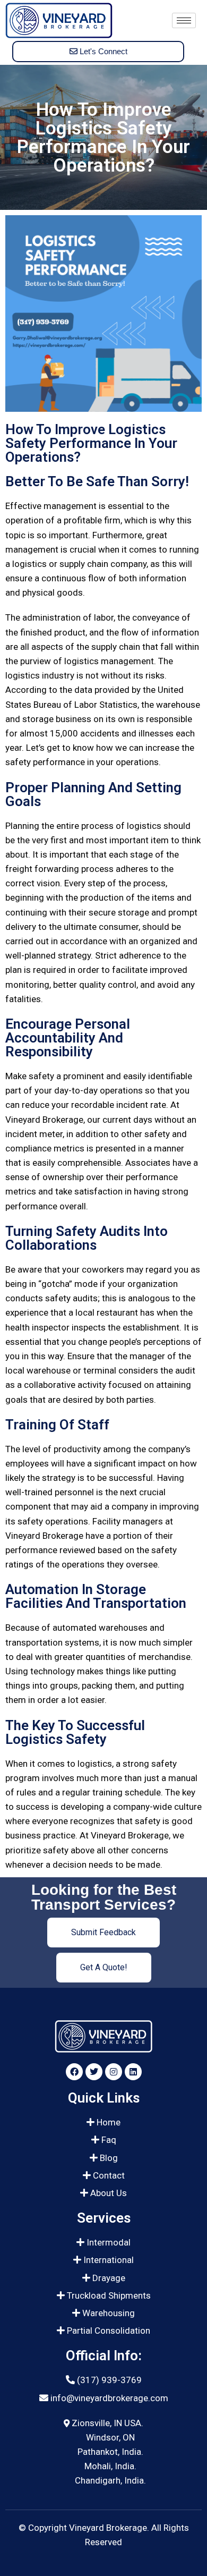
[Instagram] (114, 2072)
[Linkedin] (133, 2072)
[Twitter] (94, 2072)
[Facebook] (74, 2072)
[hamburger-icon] (184, 20)
